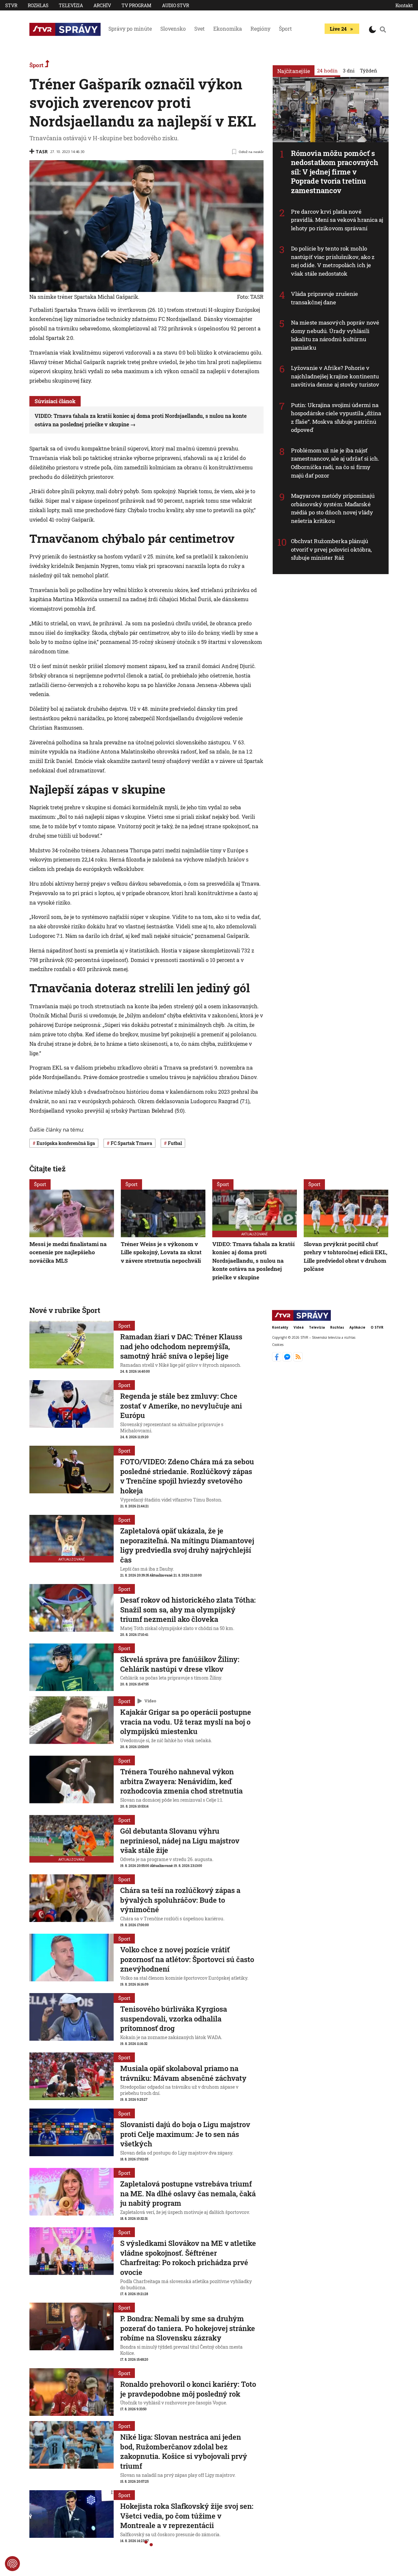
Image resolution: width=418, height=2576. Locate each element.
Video (150, 1701)
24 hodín (327, 70)
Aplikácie (357, 1327)
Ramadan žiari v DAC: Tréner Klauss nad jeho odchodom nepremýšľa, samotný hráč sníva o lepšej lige (181, 1346)
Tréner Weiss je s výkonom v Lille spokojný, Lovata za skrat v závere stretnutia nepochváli (161, 1252)
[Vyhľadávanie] (383, 29)
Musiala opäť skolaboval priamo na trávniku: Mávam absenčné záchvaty (183, 2073)
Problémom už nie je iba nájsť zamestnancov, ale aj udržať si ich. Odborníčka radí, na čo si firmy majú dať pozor (335, 463)
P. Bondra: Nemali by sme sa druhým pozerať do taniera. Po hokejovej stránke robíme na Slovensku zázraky (188, 2328)
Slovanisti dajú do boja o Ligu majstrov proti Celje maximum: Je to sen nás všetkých (185, 2134)
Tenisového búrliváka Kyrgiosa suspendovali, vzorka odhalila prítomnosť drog (174, 2019)
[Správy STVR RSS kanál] (298, 1360)
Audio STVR (176, 5)
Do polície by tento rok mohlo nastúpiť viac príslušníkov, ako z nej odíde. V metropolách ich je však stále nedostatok (333, 261)
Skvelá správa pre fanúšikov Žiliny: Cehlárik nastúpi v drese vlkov (180, 1664)
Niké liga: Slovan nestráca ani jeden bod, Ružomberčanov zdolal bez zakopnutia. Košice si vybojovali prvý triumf (184, 2451)
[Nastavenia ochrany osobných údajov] (12, 2564)
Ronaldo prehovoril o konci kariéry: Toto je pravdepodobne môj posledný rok (188, 2389)
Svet (200, 29)
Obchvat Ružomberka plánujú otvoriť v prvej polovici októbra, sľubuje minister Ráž (331, 549)
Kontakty (280, 1327)
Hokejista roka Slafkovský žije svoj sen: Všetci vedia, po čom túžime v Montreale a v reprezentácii (187, 2516)
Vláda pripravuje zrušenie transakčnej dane (325, 298)
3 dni (349, 70)
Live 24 (338, 29)
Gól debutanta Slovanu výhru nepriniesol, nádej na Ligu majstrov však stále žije (180, 1840)
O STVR (377, 1327)
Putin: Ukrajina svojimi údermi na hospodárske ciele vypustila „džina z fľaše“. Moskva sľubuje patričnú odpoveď (336, 418)
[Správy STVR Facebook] (277, 1360)
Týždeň (369, 70)
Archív (102, 5)
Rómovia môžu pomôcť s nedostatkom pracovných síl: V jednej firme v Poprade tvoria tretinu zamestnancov (335, 172)
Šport (285, 29)
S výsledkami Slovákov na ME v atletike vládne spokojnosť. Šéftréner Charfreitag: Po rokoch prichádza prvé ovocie (188, 2258)
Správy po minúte (130, 29)
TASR (42, 152)
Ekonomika (228, 29)
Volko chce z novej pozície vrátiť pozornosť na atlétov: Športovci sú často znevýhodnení (187, 1959)
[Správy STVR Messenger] (288, 1360)
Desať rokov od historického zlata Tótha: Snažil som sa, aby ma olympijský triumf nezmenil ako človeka (188, 1609)
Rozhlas (38, 5)
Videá (299, 1327)
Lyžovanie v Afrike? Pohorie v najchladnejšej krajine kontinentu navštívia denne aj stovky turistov (335, 376)
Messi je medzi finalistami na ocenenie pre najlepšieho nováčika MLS (68, 1252)
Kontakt (404, 5)
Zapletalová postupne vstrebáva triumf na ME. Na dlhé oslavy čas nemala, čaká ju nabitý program (188, 2193)
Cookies (278, 1345)
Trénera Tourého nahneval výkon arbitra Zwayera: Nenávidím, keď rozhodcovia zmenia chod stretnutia (181, 1781)
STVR (11, 5)
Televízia (71, 5)
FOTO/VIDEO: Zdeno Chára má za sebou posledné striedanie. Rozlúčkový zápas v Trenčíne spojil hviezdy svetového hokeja (187, 1476)
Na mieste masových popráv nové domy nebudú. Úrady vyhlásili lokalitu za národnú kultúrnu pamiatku (335, 335)
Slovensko (173, 29)
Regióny (260, 29)
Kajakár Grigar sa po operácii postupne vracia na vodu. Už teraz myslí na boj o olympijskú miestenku (186, 1722)
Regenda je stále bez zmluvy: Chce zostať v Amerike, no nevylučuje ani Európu (181, 1406)
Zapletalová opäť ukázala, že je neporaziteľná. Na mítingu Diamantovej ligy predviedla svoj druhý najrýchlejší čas (187, 1545)
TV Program (137, 5)
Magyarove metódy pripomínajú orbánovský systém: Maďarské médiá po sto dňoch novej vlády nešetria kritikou (333, 508)
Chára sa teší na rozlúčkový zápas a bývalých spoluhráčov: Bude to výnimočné (180, 1900)
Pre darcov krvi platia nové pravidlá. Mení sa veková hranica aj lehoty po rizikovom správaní (337, 220)
